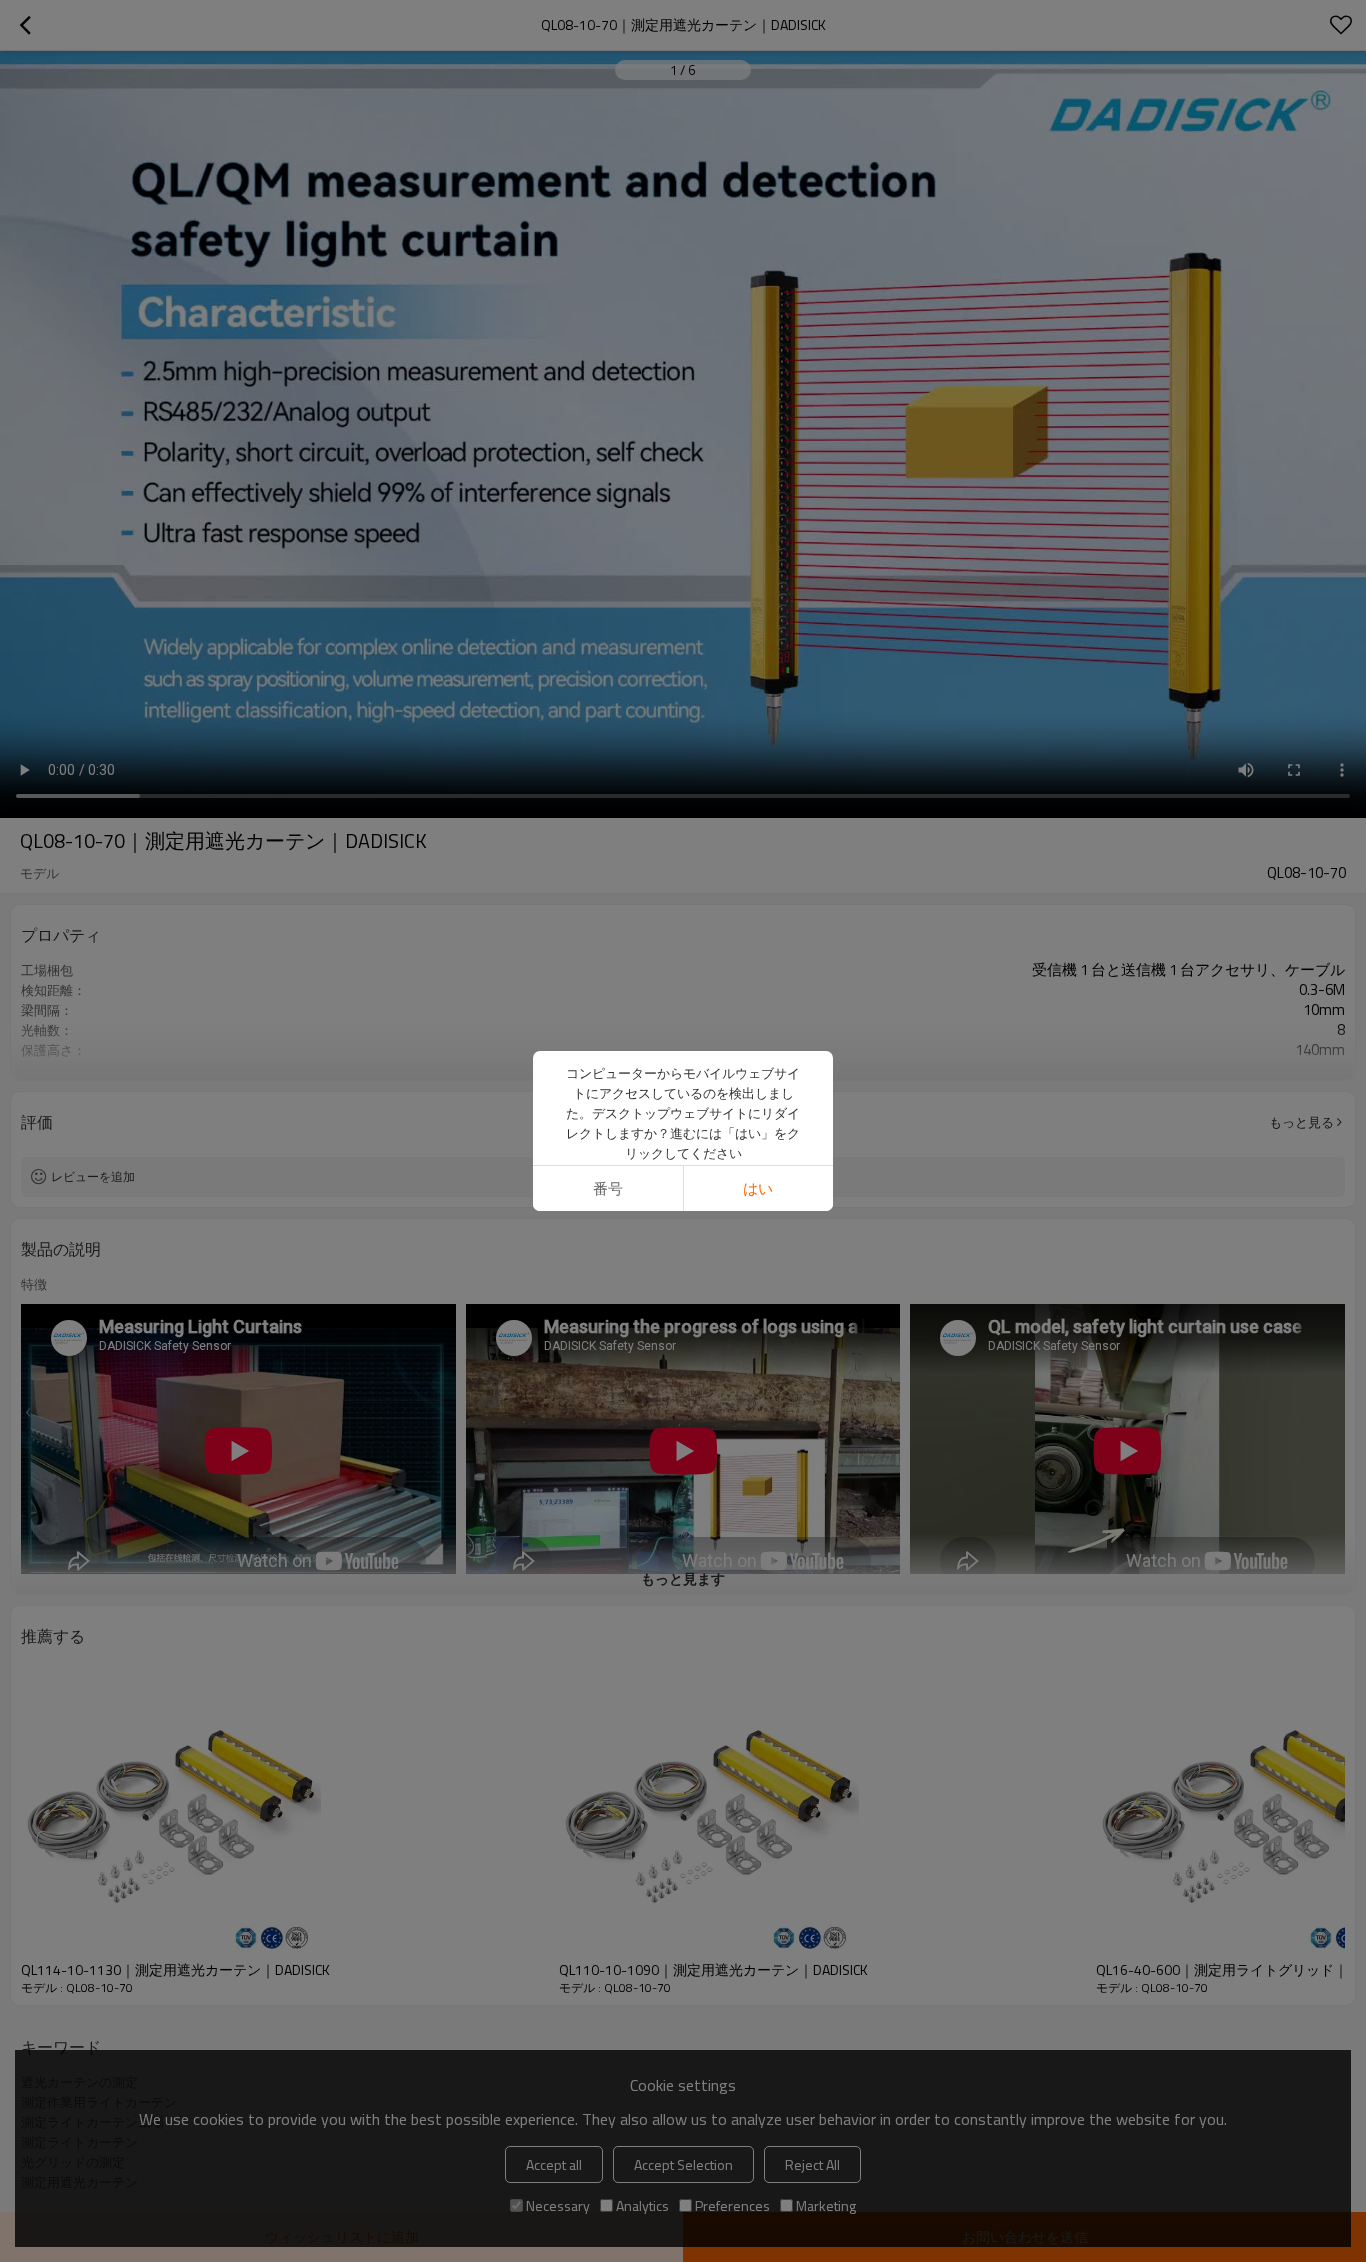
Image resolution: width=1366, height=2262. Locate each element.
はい (758, 1188)
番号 (608, 1188)
